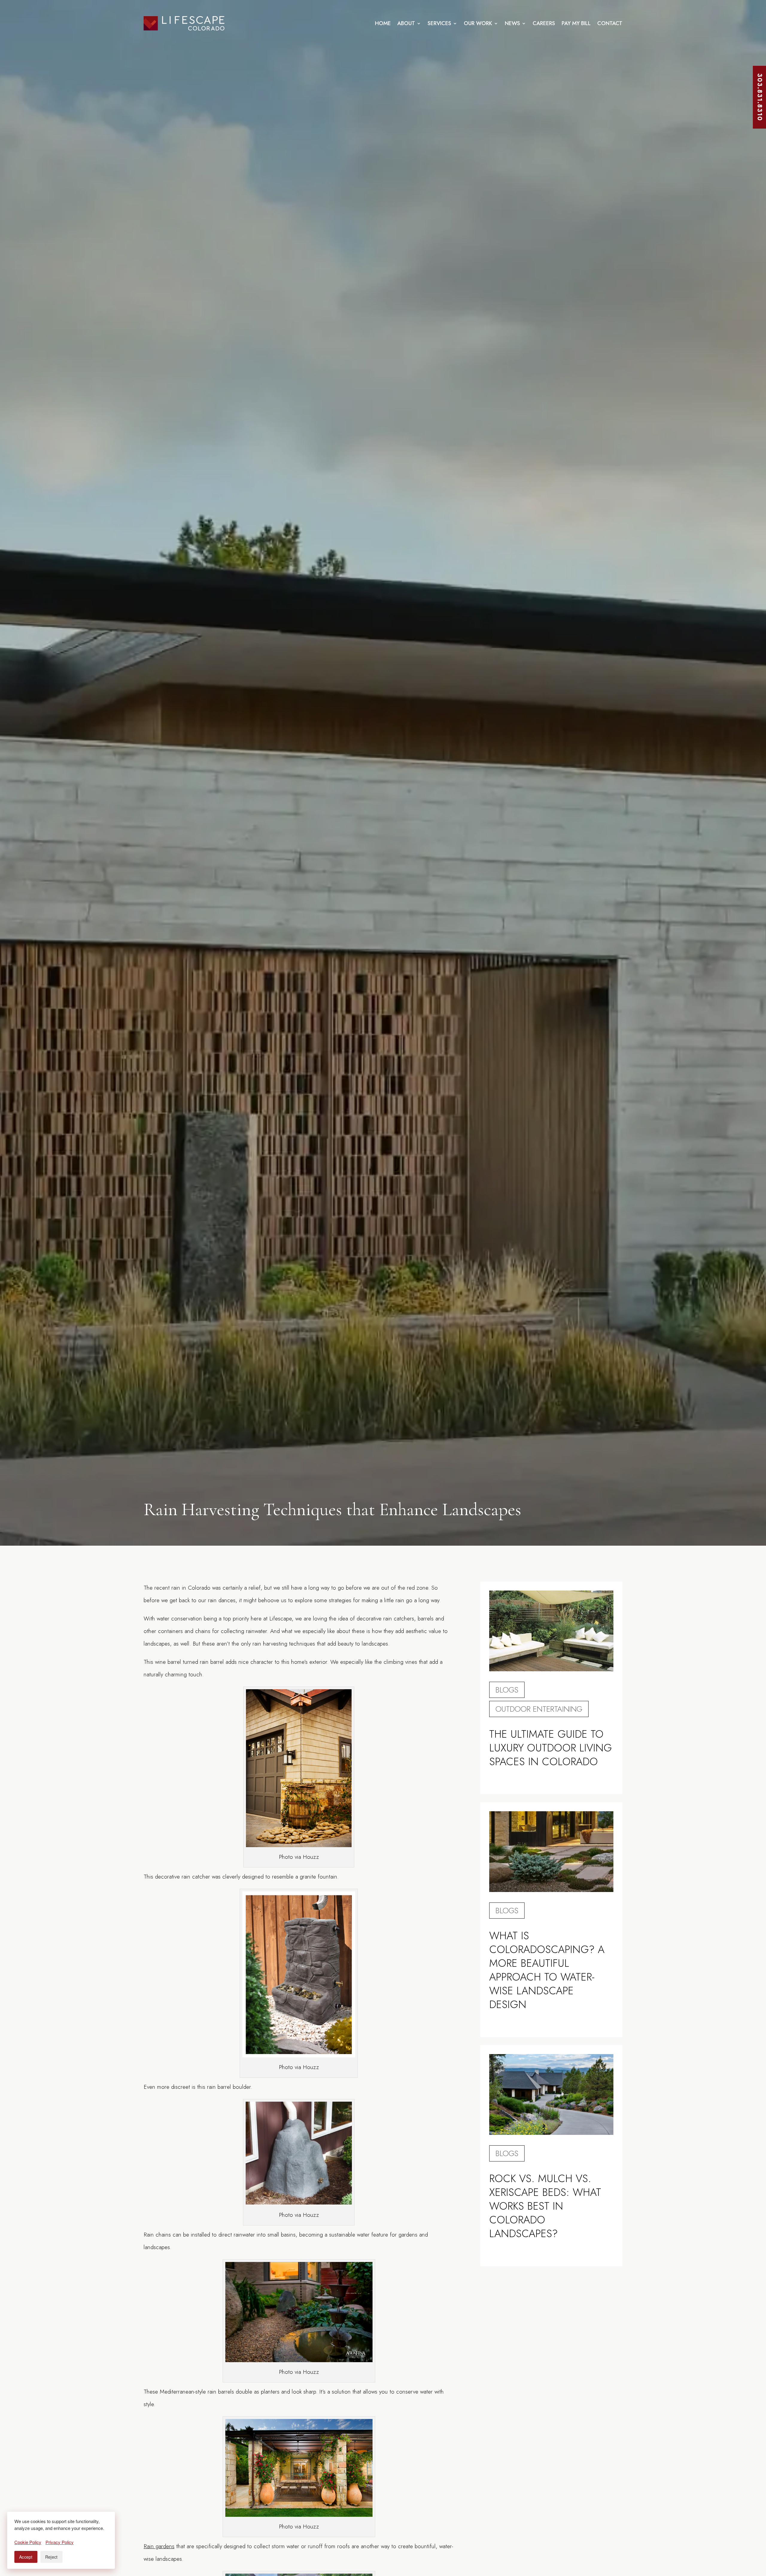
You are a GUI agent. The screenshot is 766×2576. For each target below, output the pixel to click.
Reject (51, 2557)
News (512, 23)
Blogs (507, 1690)
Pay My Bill (576, 23)
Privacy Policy (60, 2542)
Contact (610, 23)
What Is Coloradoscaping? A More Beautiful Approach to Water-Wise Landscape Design (547, 1970)
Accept (26, 2557)
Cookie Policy (28, 2542)
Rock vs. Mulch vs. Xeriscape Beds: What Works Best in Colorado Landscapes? (545, 2206)
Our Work (478, 23)
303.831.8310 (760, 97)
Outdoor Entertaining (539, 1709)
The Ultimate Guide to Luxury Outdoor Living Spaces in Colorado (551, 1748)
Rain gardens (159, 2546)
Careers (544, 23)
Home (383, 23)
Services (439, 23)
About (406, 23)
